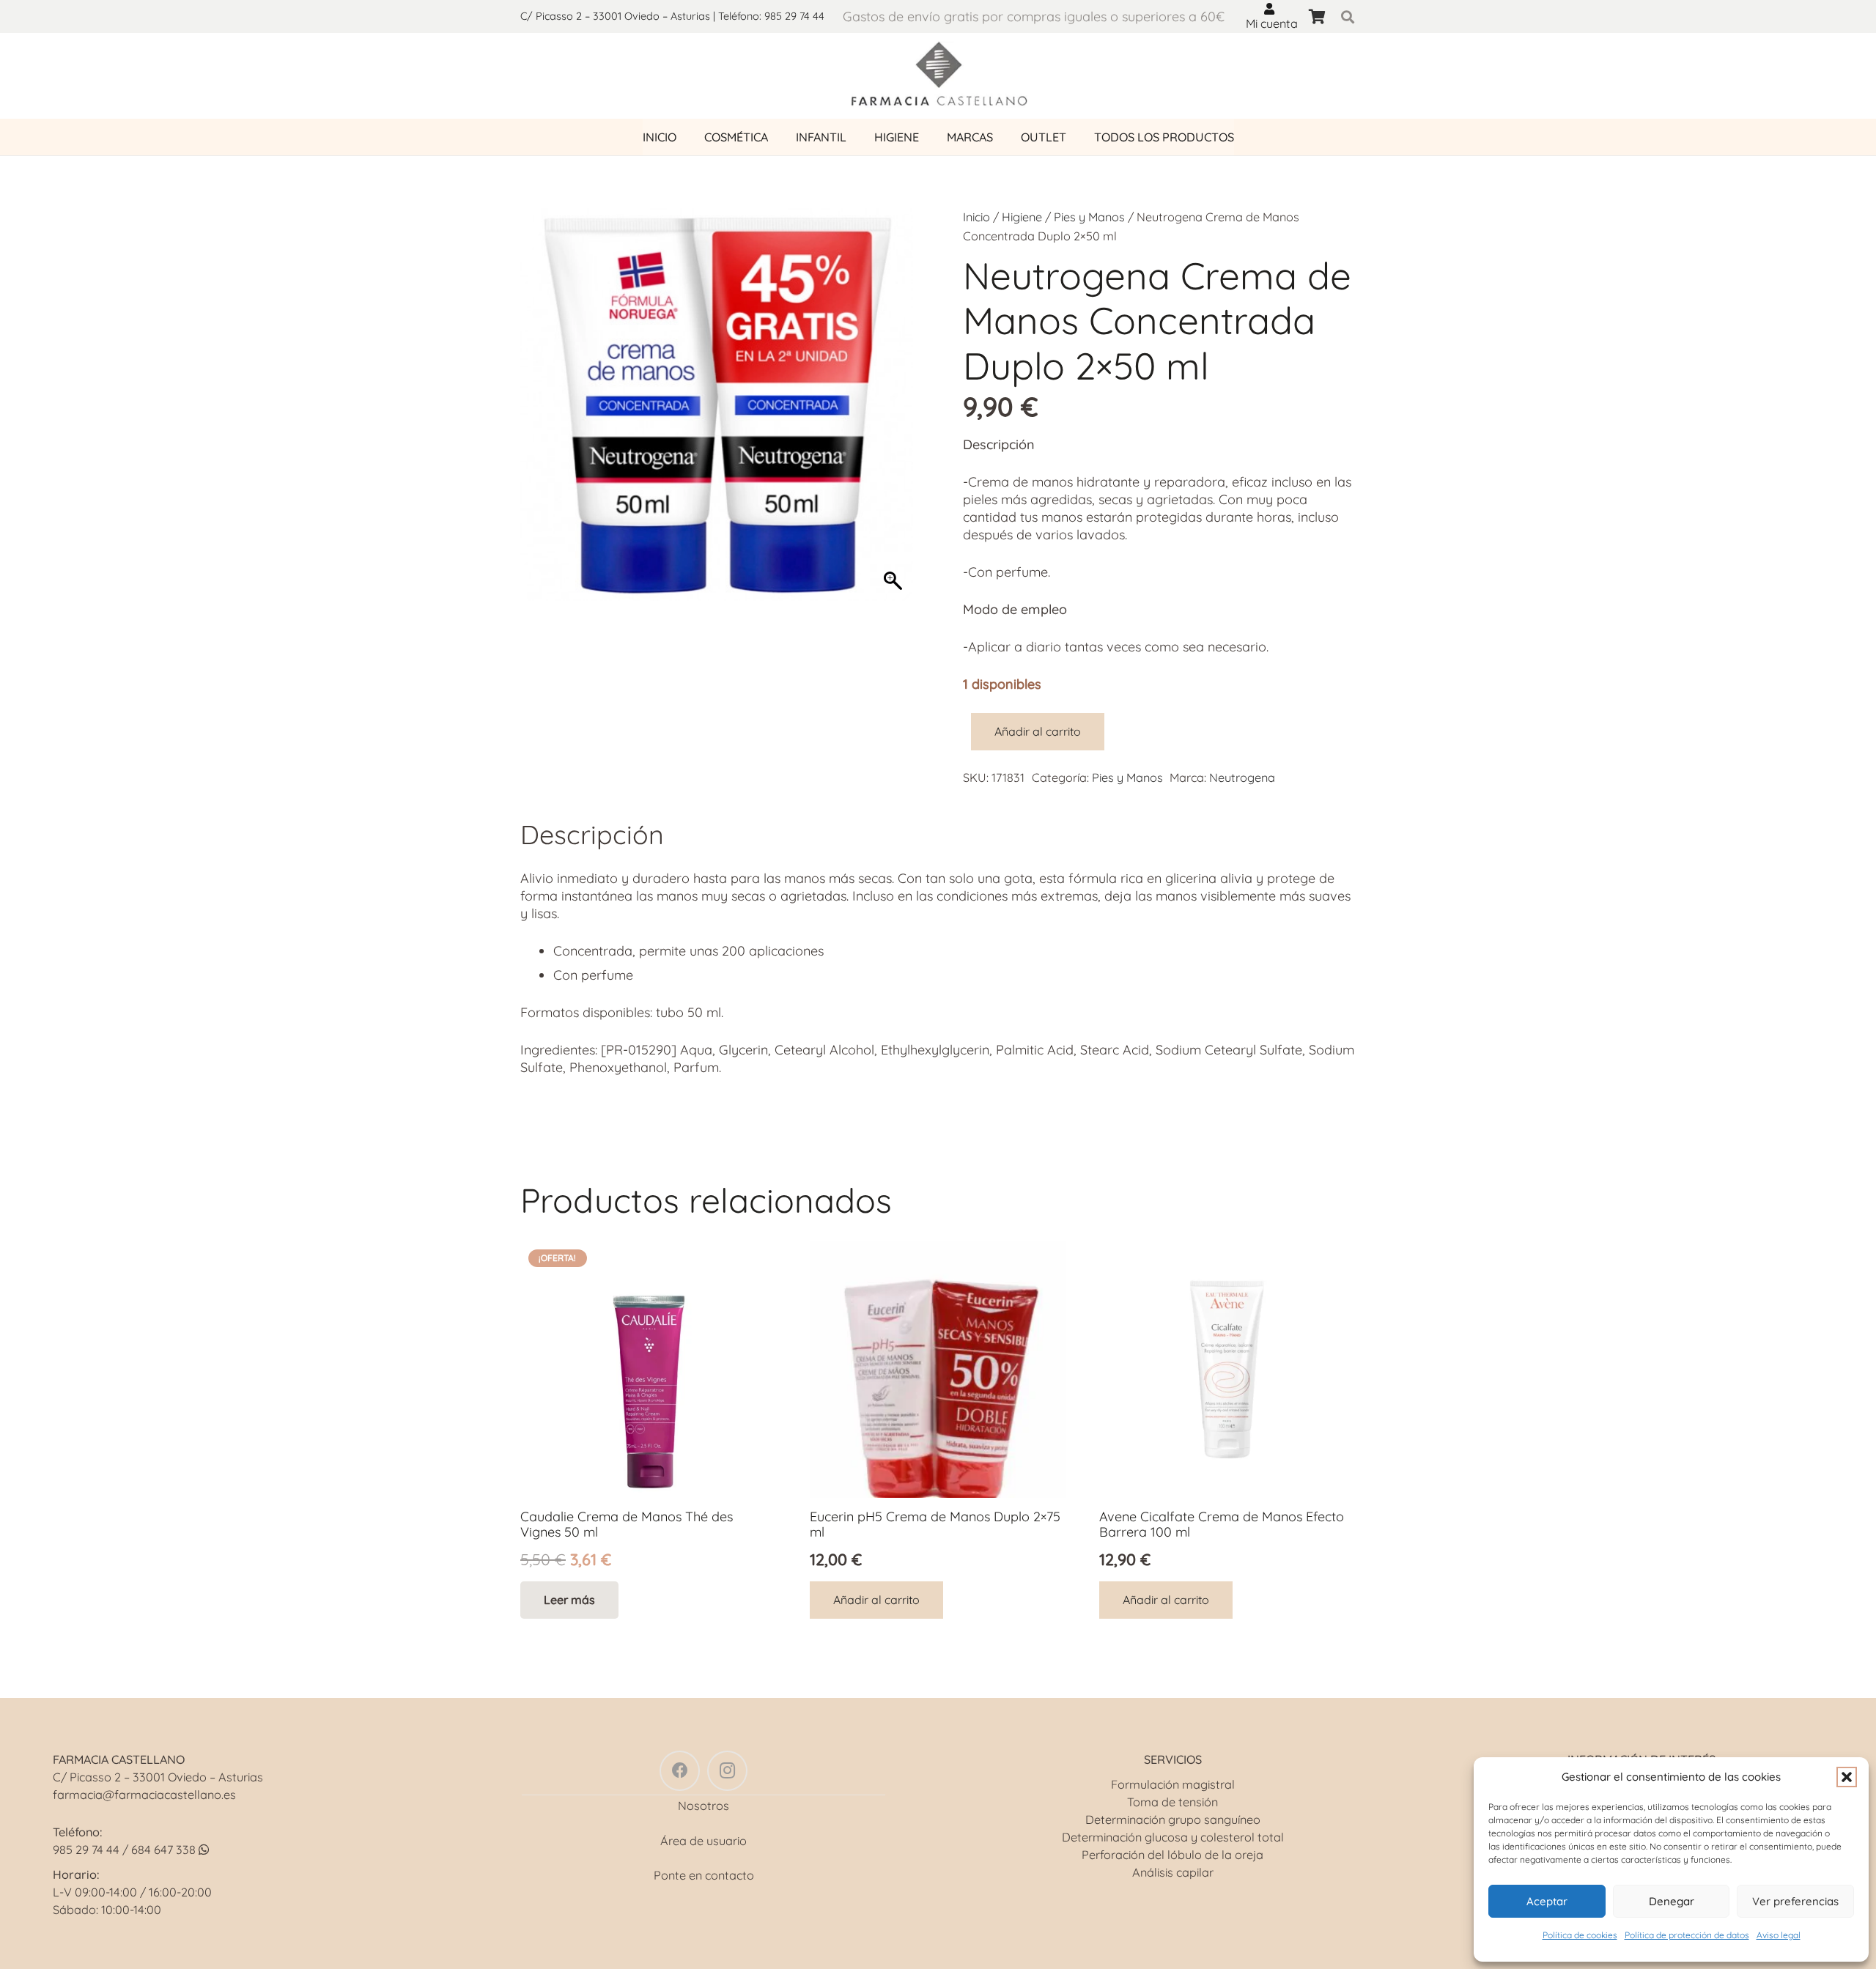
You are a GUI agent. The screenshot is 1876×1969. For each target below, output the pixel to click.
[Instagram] (727, 1771)
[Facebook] (680, 1771)
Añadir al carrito (1038, 731)
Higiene (1022, 217)
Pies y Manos (1089, 217)
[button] (1847, 1777)
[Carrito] (1317, 16)
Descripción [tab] (592, 834)
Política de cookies (1580, 1935)
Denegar (1672, 1900)
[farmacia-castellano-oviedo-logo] (938, 76)
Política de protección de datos (1687, 1935)
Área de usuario (703, 1841)
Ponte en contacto (704, 1875)
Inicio (976, 217)
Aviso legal (1779, 1935)
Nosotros (703, 1806)
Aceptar (1547, 1900)
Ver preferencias (1795, 1900)
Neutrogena (1242, 777)
